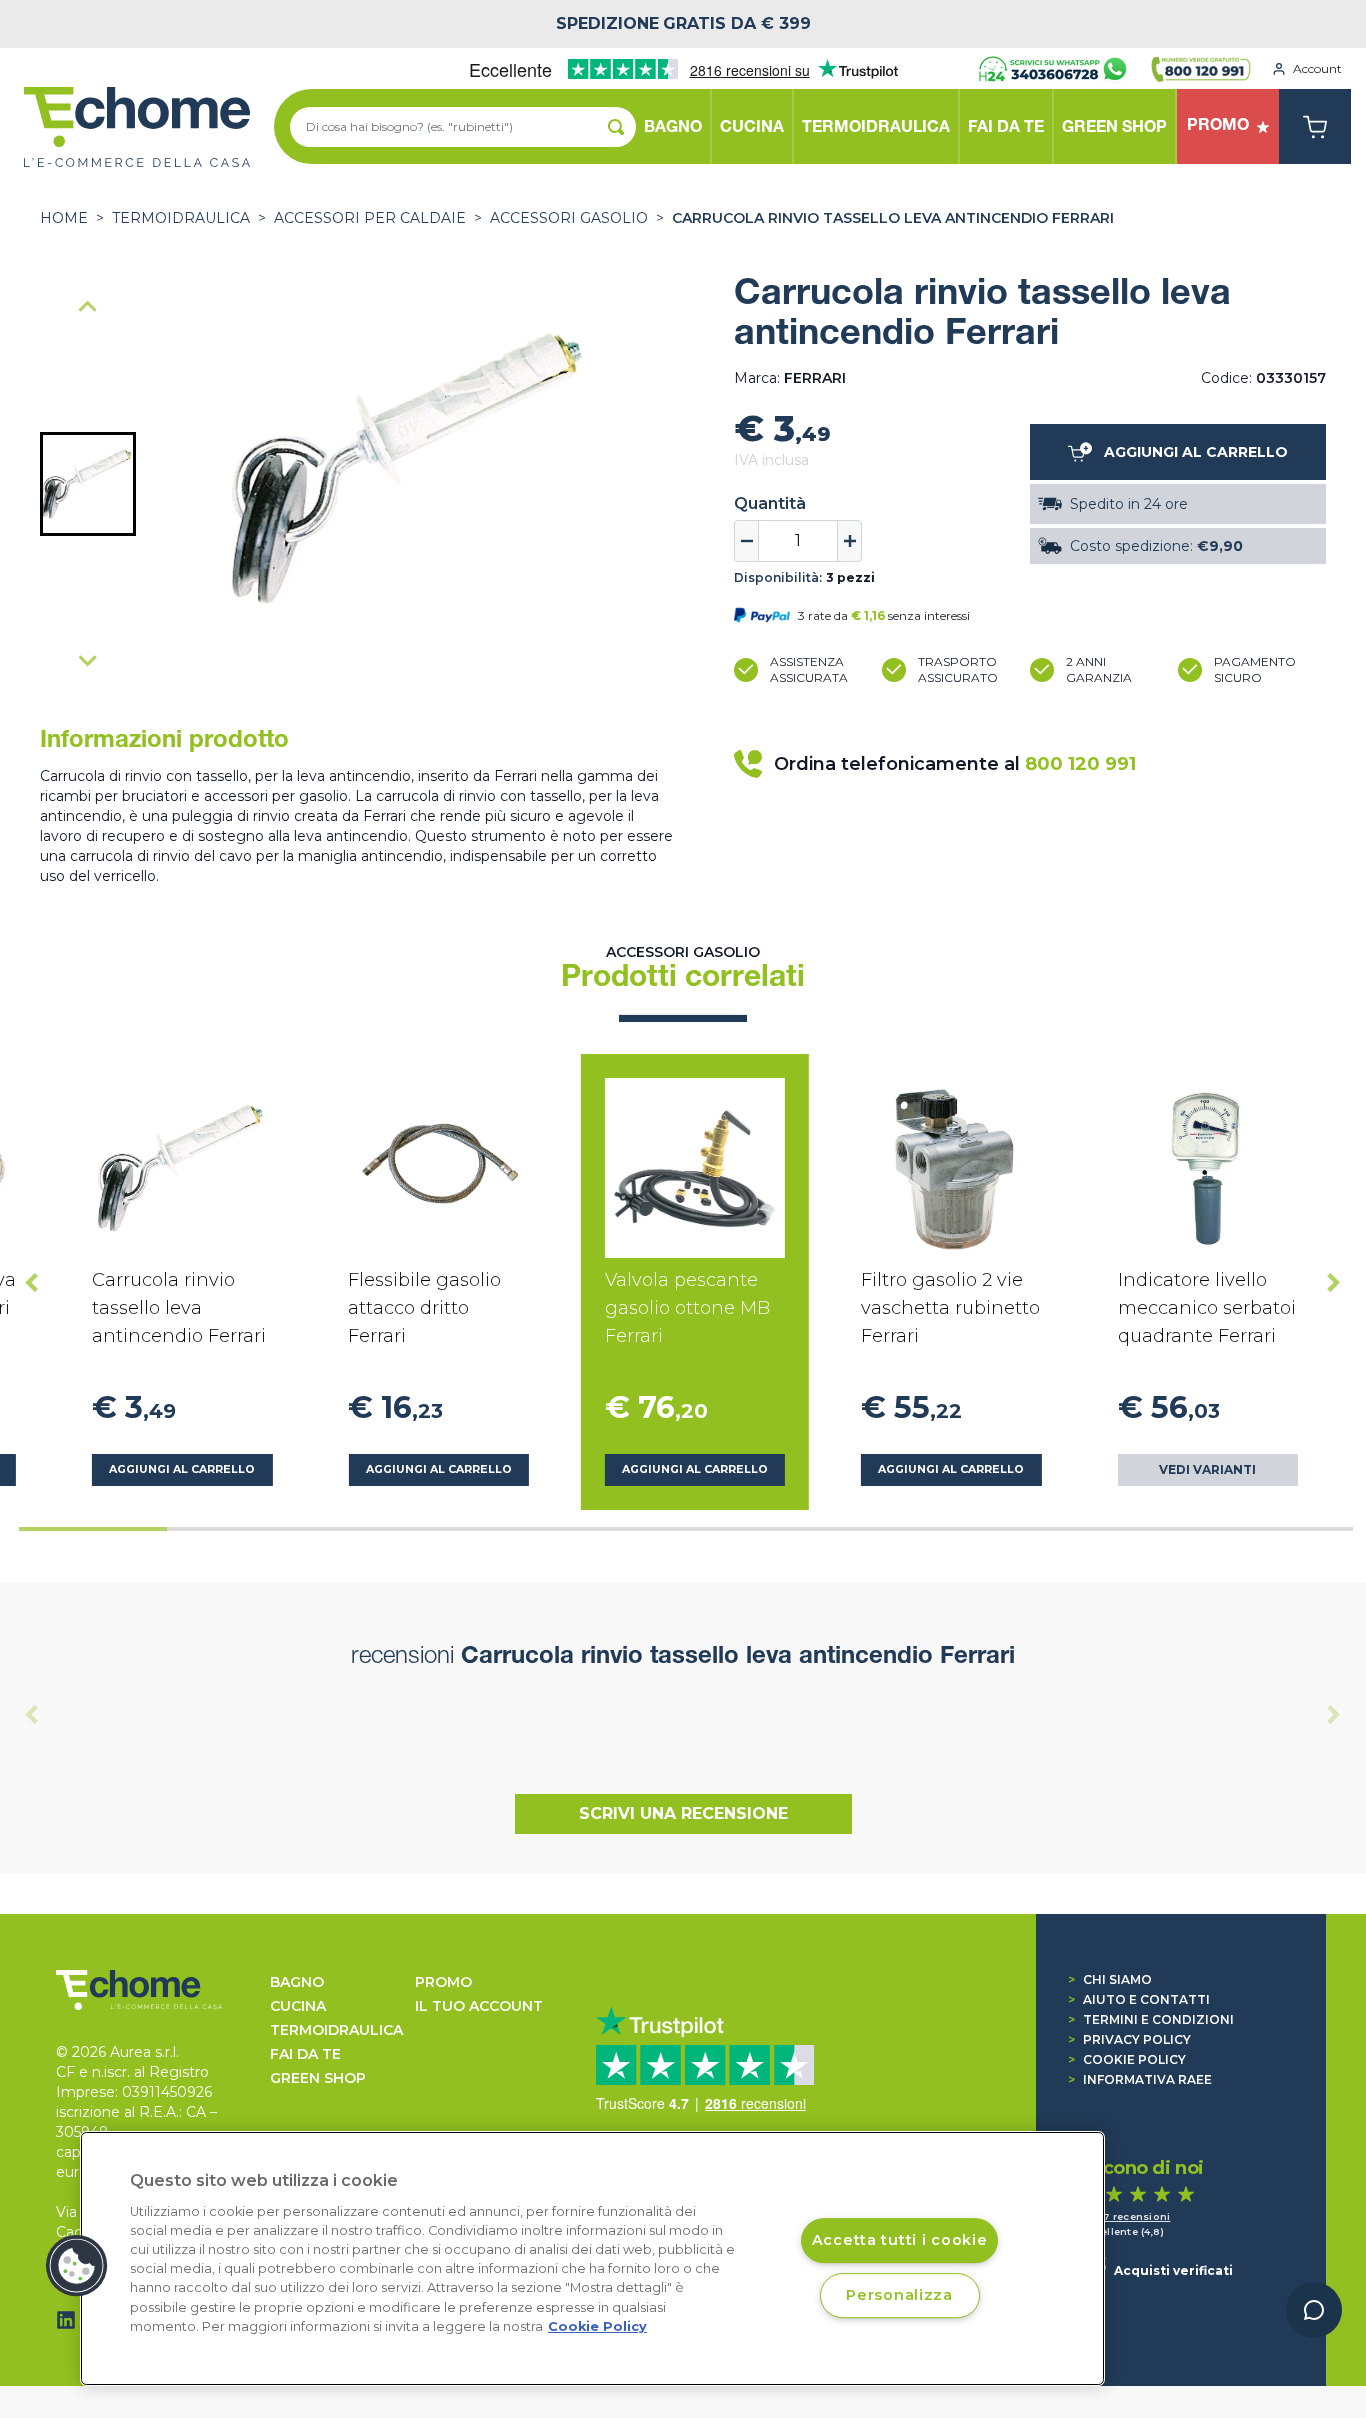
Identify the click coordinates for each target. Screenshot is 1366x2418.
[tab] (93, 1529)
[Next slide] (88, 660)
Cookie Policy (1127, 2059)
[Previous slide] (88, 308)
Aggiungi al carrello (182, 1469)
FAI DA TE (305, 2054)
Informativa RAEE (1140, 2079)
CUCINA (298, 2006)
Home (64, 218)
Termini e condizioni (1151, 2019)
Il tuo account (479, 2006)
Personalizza (899, 2295)
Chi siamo (1110, 1979)
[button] (88, 484)
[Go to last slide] (32, 1282)
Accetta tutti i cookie (900, 2241)
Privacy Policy (1129, 2039)
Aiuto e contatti (1139, 1999)
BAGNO (297, 1982)
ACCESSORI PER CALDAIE (370, 218)
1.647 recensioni (1126, 2216)
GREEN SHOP (318, 2078)
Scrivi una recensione (683, 1813)
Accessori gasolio (569, 218)
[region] (592, 2258)
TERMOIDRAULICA (181, 218)
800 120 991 (1080, 764)
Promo (443, 1982)
